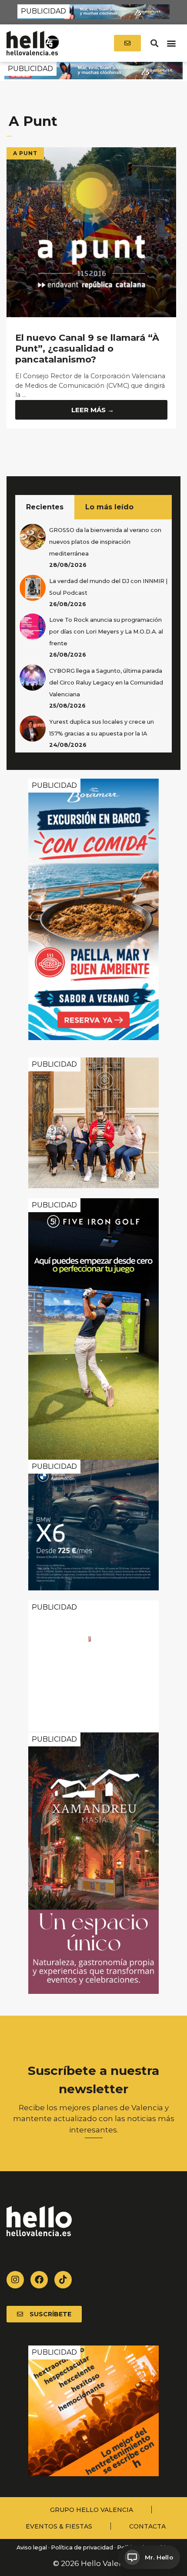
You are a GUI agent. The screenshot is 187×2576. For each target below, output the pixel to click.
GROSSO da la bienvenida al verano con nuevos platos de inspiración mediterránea (105, 542)
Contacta (147, 2526)
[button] (154, 43)
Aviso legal (31, 2547)
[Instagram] (15, 2280)
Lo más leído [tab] (109, 507)
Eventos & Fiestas (59, 2526)
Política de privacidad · (83, 2547)
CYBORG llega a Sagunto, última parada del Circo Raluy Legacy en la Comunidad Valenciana (106, 683)
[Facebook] (39, 2280)
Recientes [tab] (45, 507)
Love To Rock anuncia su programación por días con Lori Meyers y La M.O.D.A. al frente (106, 632)
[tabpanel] (93, 636)
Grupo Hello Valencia (92, 2510)
